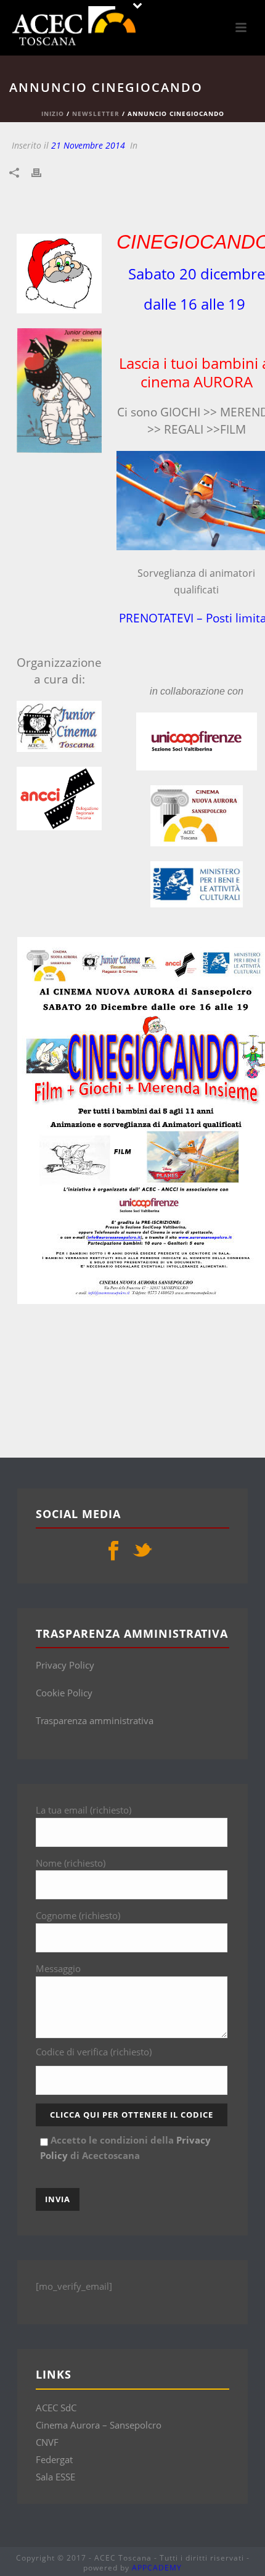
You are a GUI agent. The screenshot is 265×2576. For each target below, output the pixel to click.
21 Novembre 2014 (88, 145)
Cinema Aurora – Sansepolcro (99, 2425)
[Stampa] (43, 172)
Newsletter (96, 114)
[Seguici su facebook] (113, 1551)
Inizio (53, 114)
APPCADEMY (157, 2568)
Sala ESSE (55, 2477)
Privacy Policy (65, 1665)
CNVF (47, 2442)
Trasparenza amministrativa (95, 1720)
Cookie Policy (64, 1693)
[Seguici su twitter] (142, 1551)
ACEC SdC (56, 2408)
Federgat (54, 2459)
